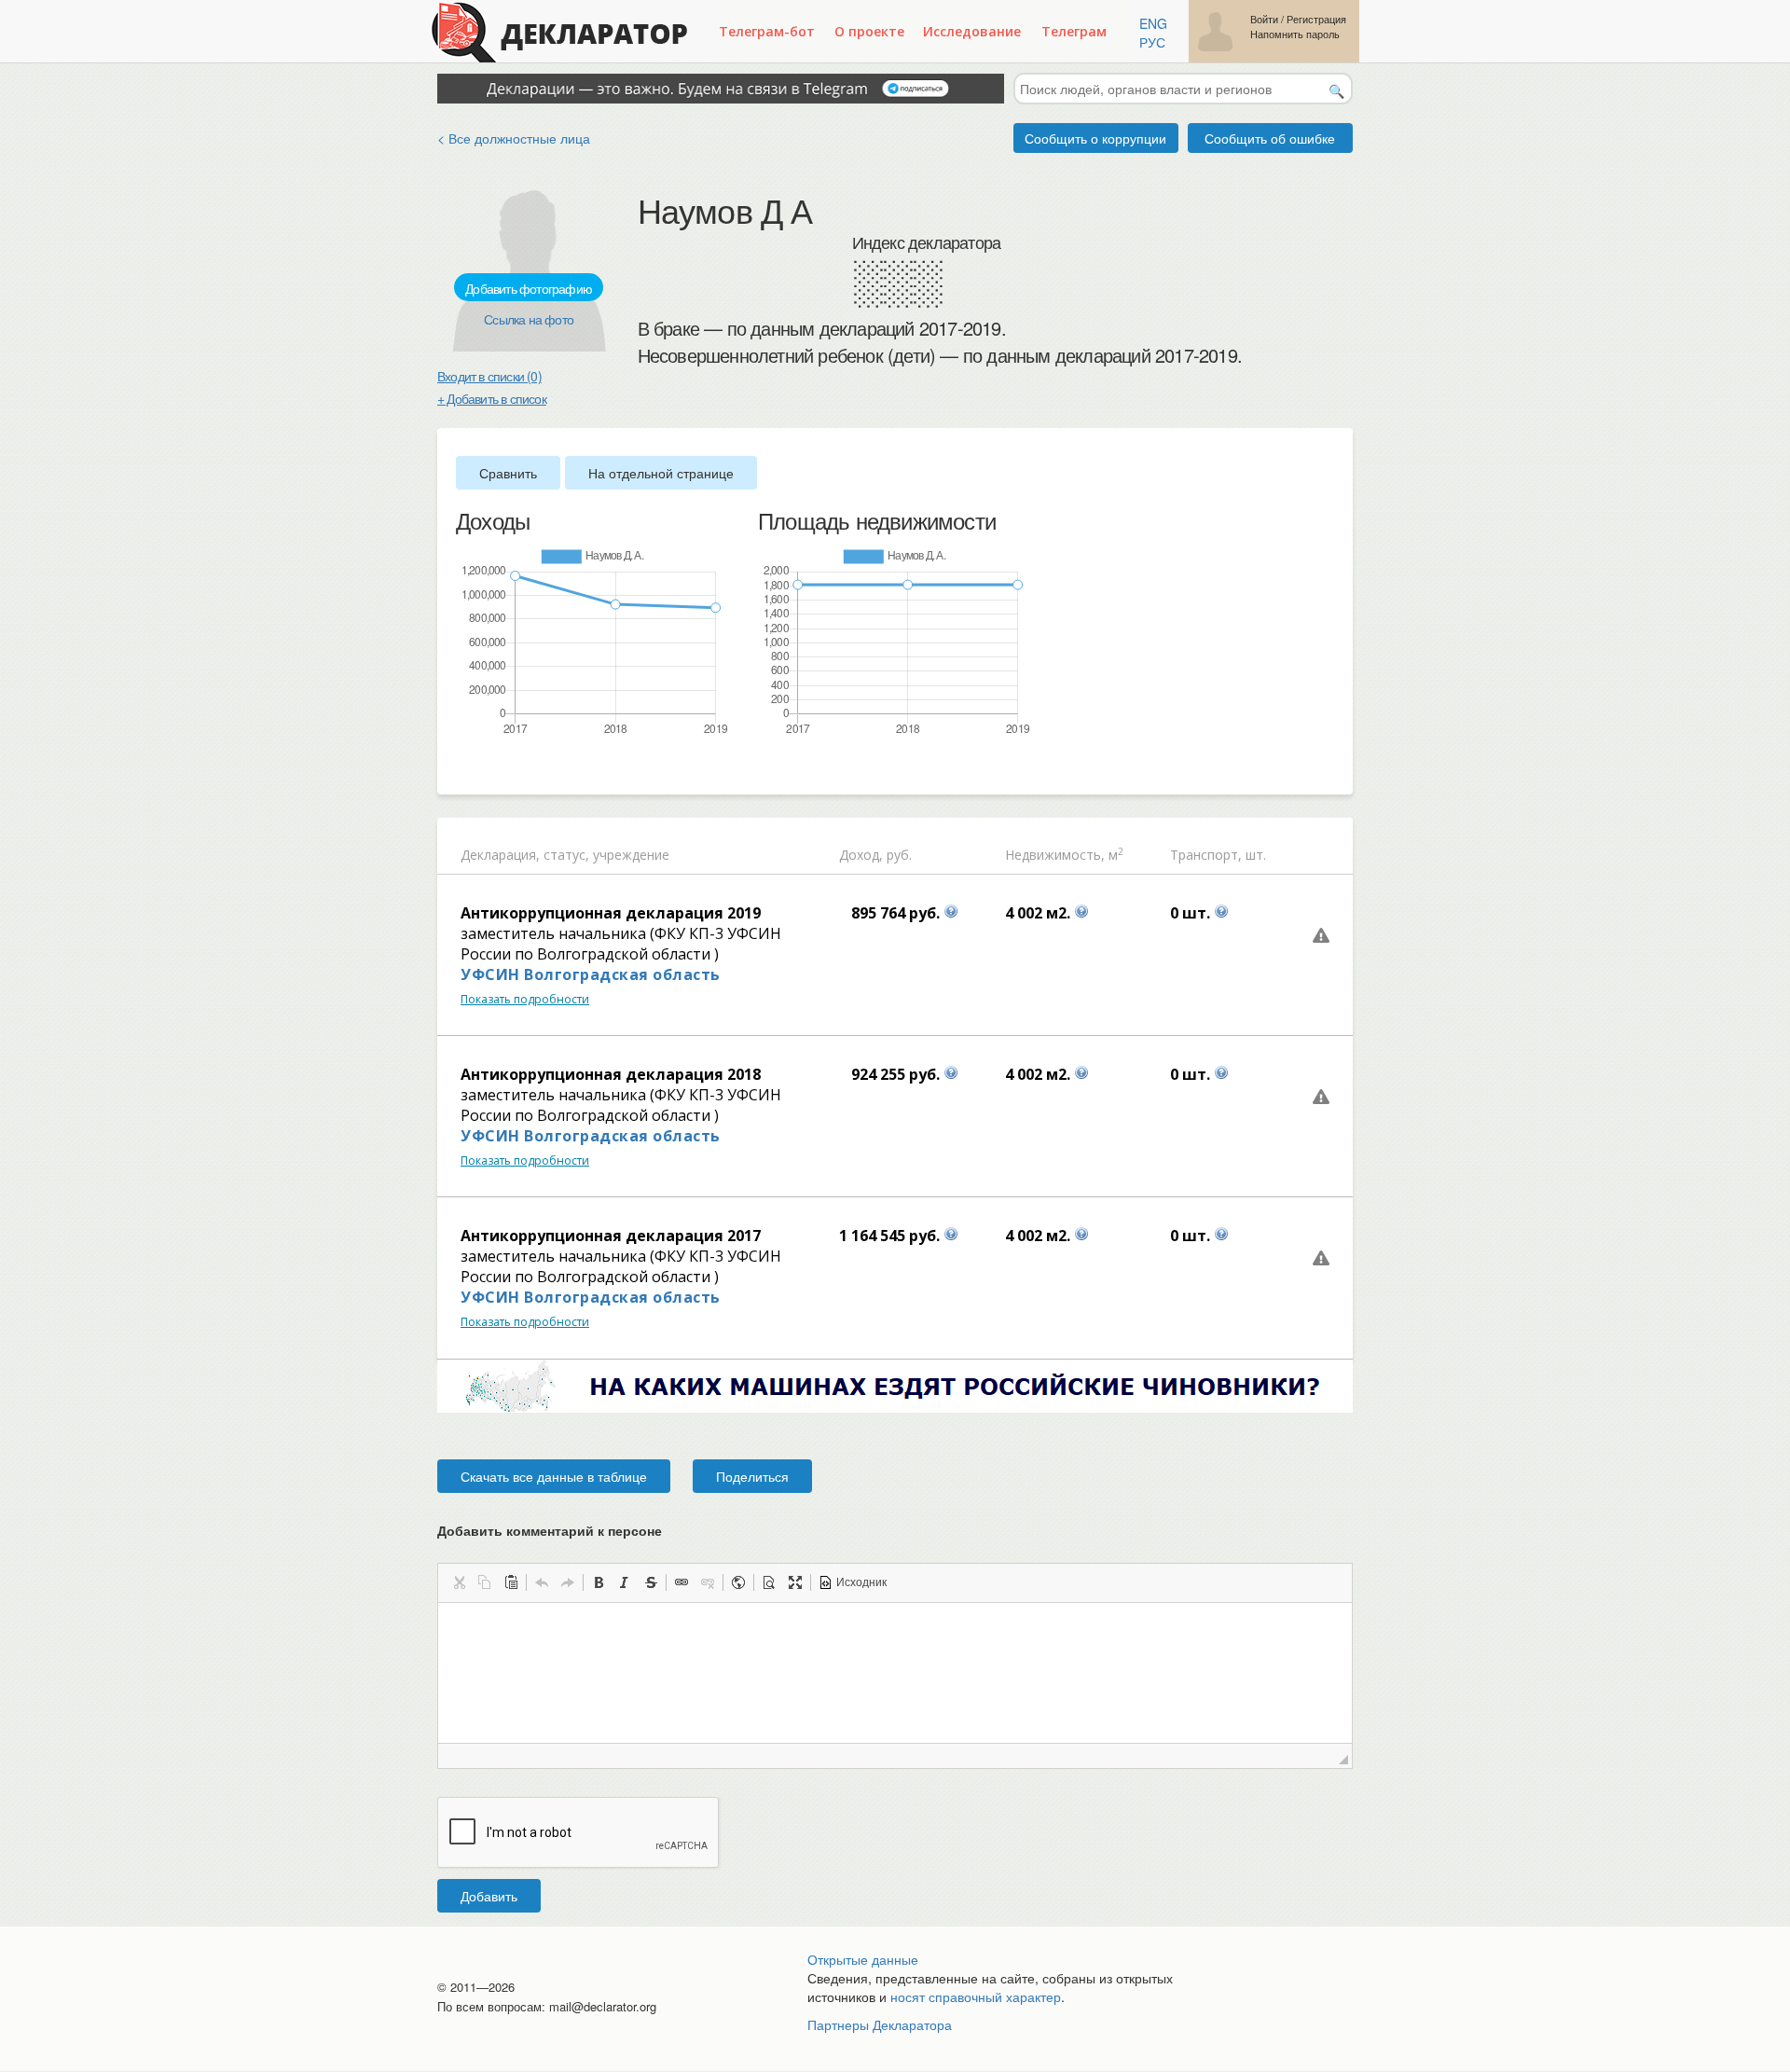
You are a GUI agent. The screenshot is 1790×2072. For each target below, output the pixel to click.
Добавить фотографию (529, 288)
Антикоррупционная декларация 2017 (611, 1236)
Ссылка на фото (529, 319)
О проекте (869, 31)
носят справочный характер (976, 1996)
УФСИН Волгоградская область (591, 974)
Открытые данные (863, 1959)
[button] (459, 1582)
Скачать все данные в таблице (554, 1476)
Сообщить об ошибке (1270, 138)
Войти (1264, 19)
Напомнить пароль (1295, 34)
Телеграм (1074, 31)
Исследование (972, 31)
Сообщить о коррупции (1095, 138)
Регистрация (1316, 19)
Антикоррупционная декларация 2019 (611, 913)
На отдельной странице (661, 473)
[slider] (465, 767)
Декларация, (500, 855)
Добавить (489, 1896)
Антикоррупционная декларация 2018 (611, 1074)
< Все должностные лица (514, 138)
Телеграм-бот (767, 31)
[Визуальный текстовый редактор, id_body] (895, 1673)
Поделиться (752, 1476)
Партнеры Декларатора (880, 2024)
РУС (1152, 42)
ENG (1153, 23)
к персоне (630, 1530)
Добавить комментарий (550, 1530)
